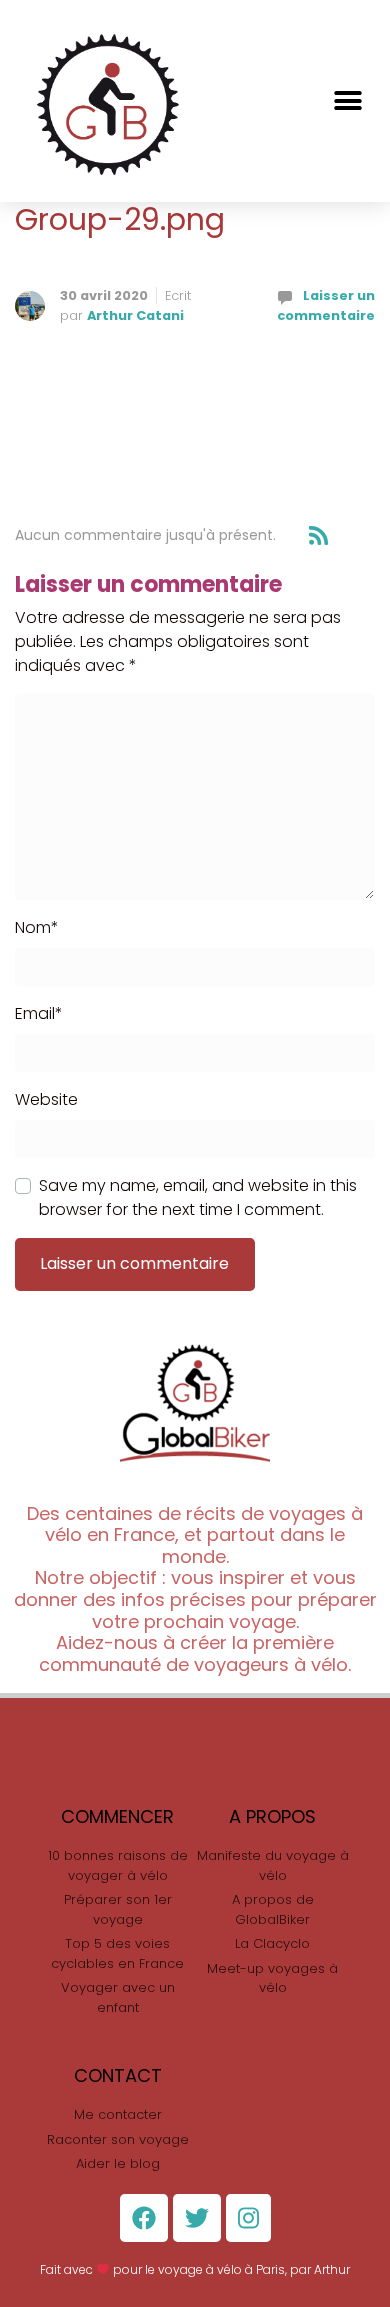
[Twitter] (197, 2218)
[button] (347, 100)
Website (46, 1099)
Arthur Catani (135, 315)
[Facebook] (144, 2218)
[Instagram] (248, 2218)
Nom (37, 927)
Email (39, 1013)
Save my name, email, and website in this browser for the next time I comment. (198, 1197)
